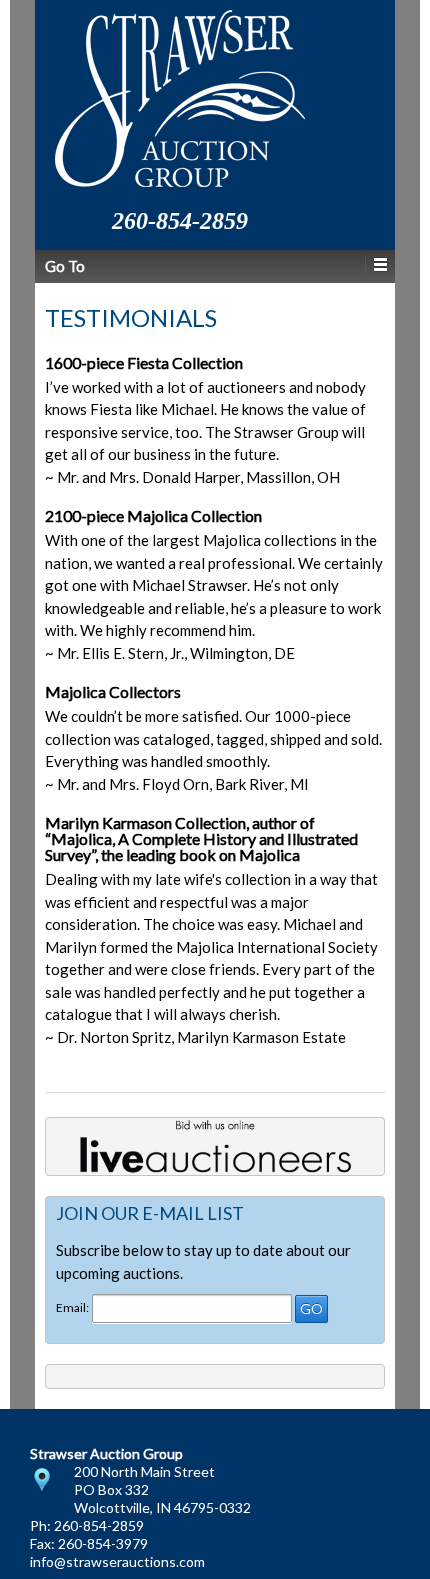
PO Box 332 (111, 1489)
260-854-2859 (99, 1525)
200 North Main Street (144, 1471)
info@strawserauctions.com (117, 1561)
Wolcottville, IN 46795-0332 (162, 1507)
